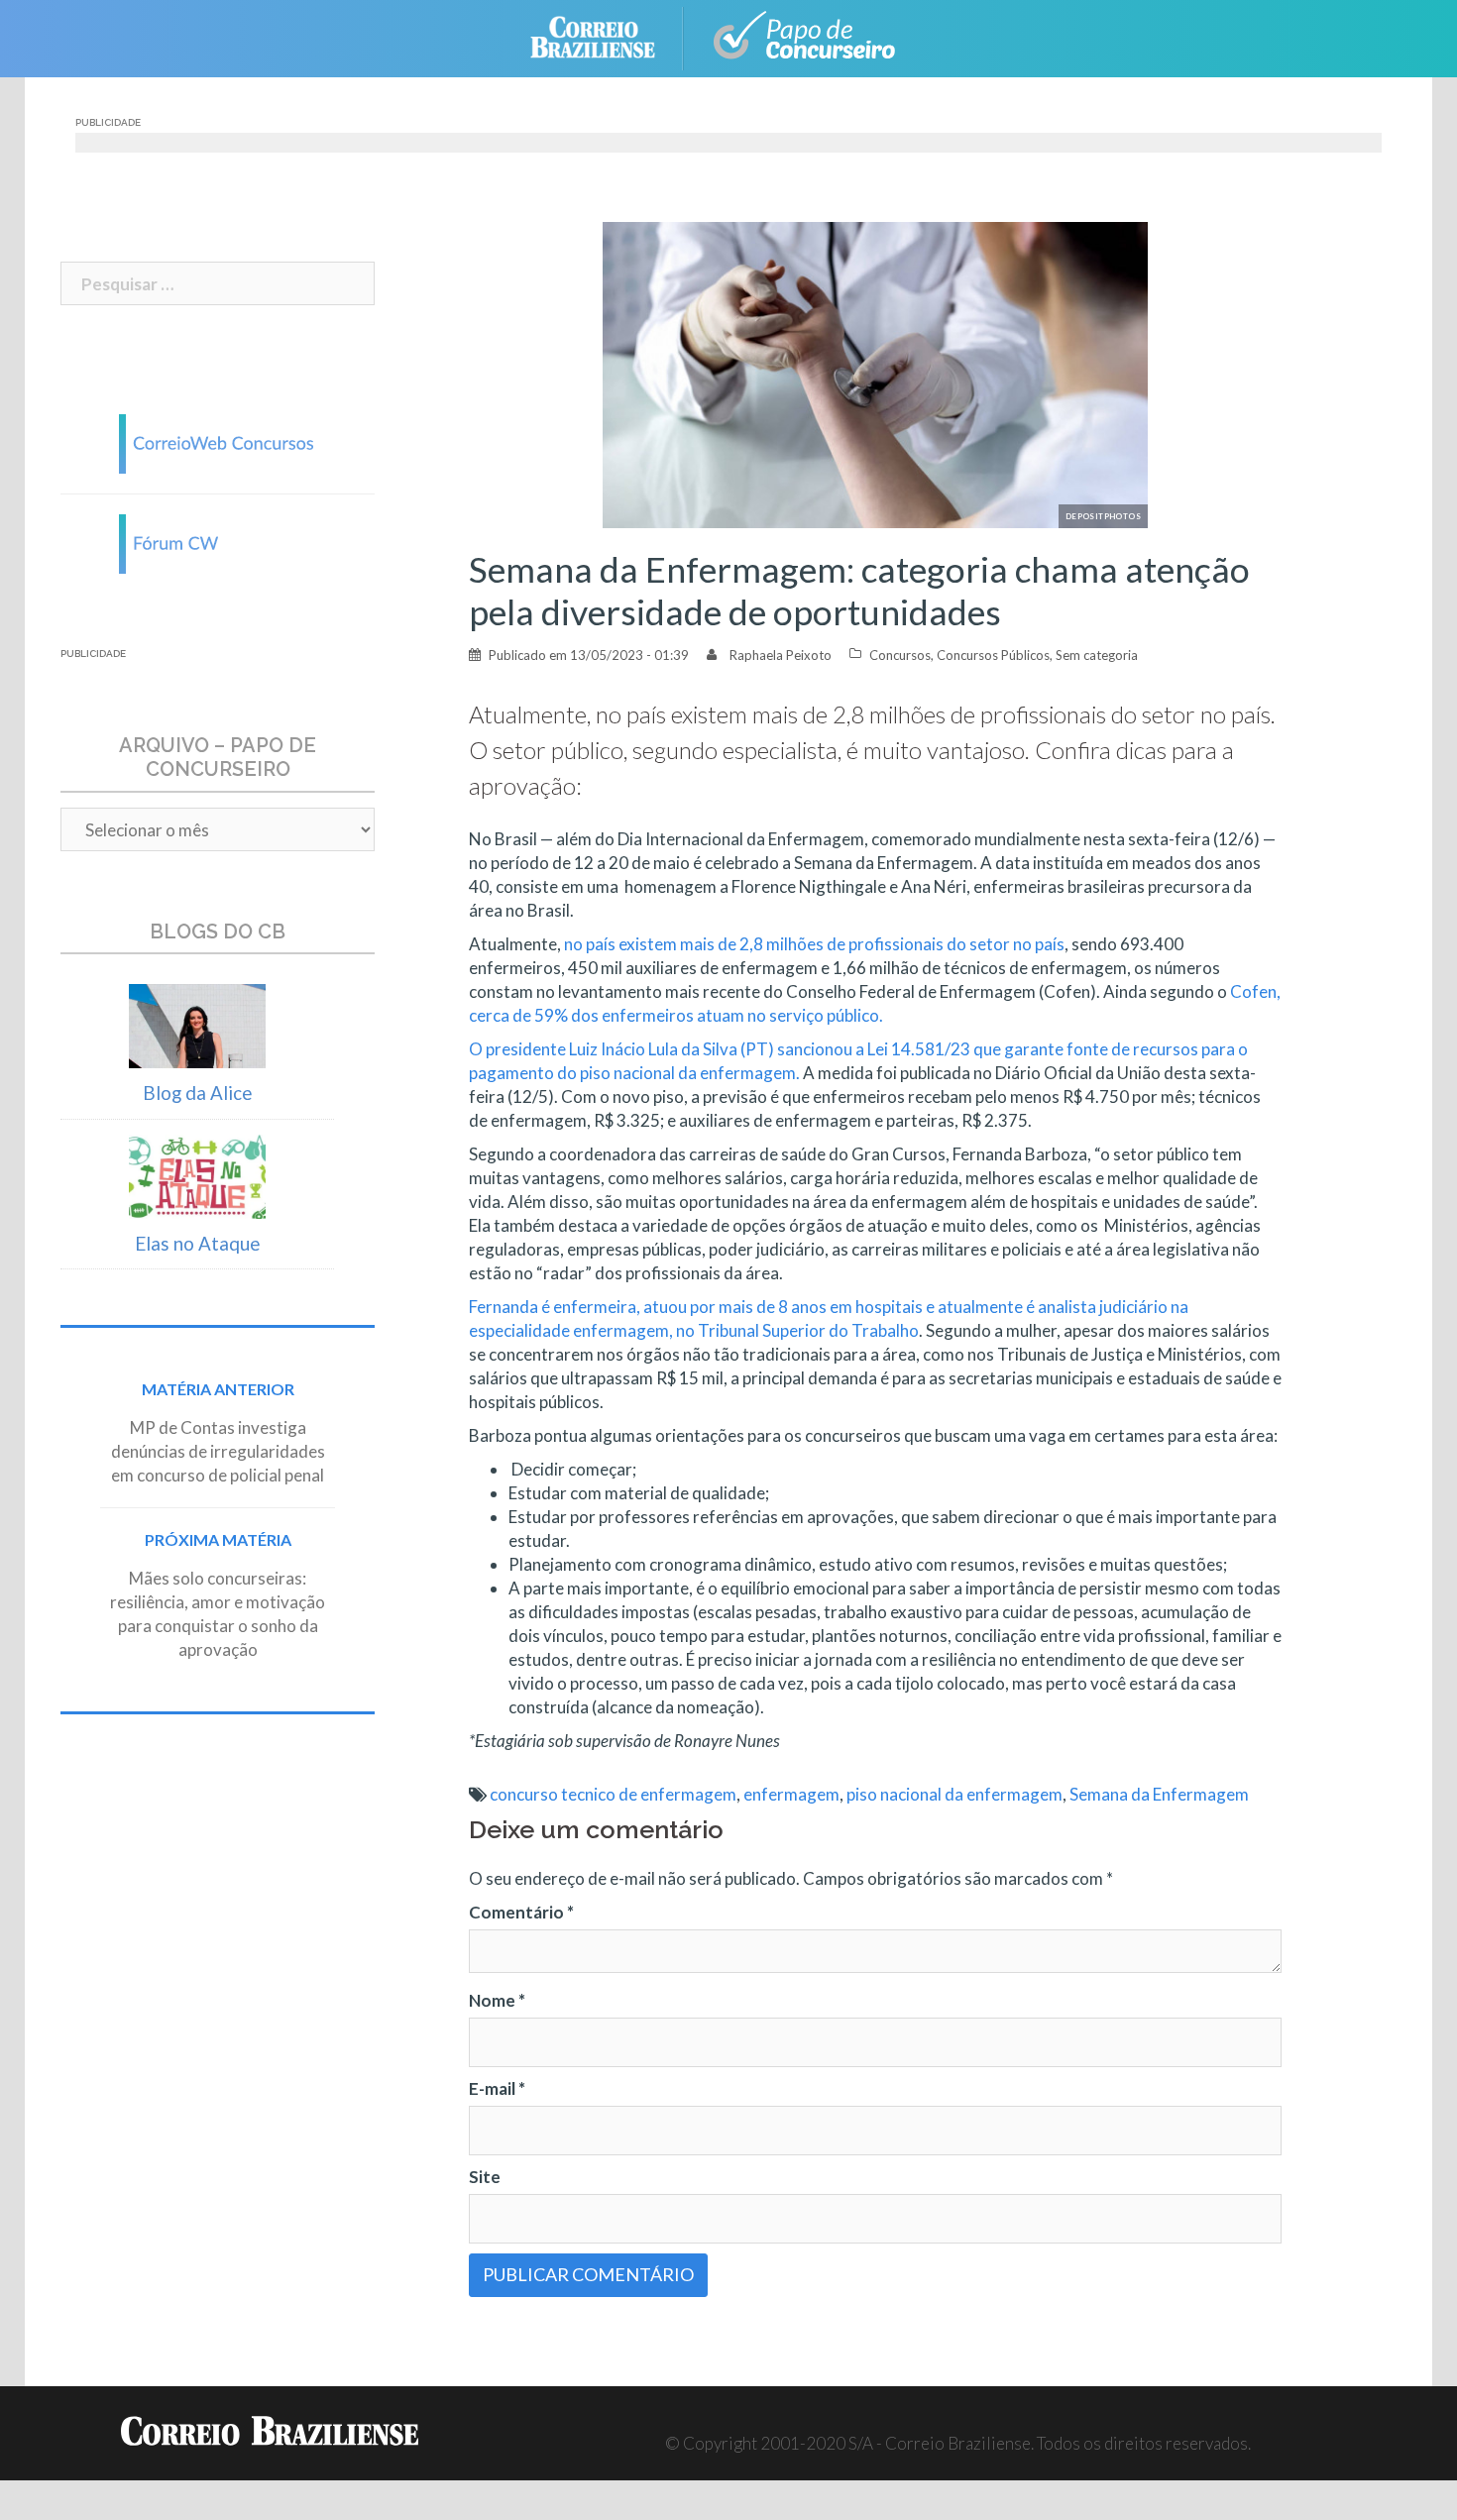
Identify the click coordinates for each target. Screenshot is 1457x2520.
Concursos (900, 655)
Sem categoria (1097, 655)
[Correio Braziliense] (608, 36)
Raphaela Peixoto (781, 655)
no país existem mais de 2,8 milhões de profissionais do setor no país (814, 944)
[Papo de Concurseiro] (808, 36)
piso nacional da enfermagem (954, 1794)
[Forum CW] (218, 542)
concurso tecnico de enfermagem (613, 1794)
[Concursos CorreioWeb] (218, 441)
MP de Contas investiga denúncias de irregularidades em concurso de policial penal (218, 1451)
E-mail (497, 2088)
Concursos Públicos (993, 655)
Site (485, 2177)
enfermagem (791, 1794)
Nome (497, 2000)
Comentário (521, 1912)
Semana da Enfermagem (1159, 1794)
